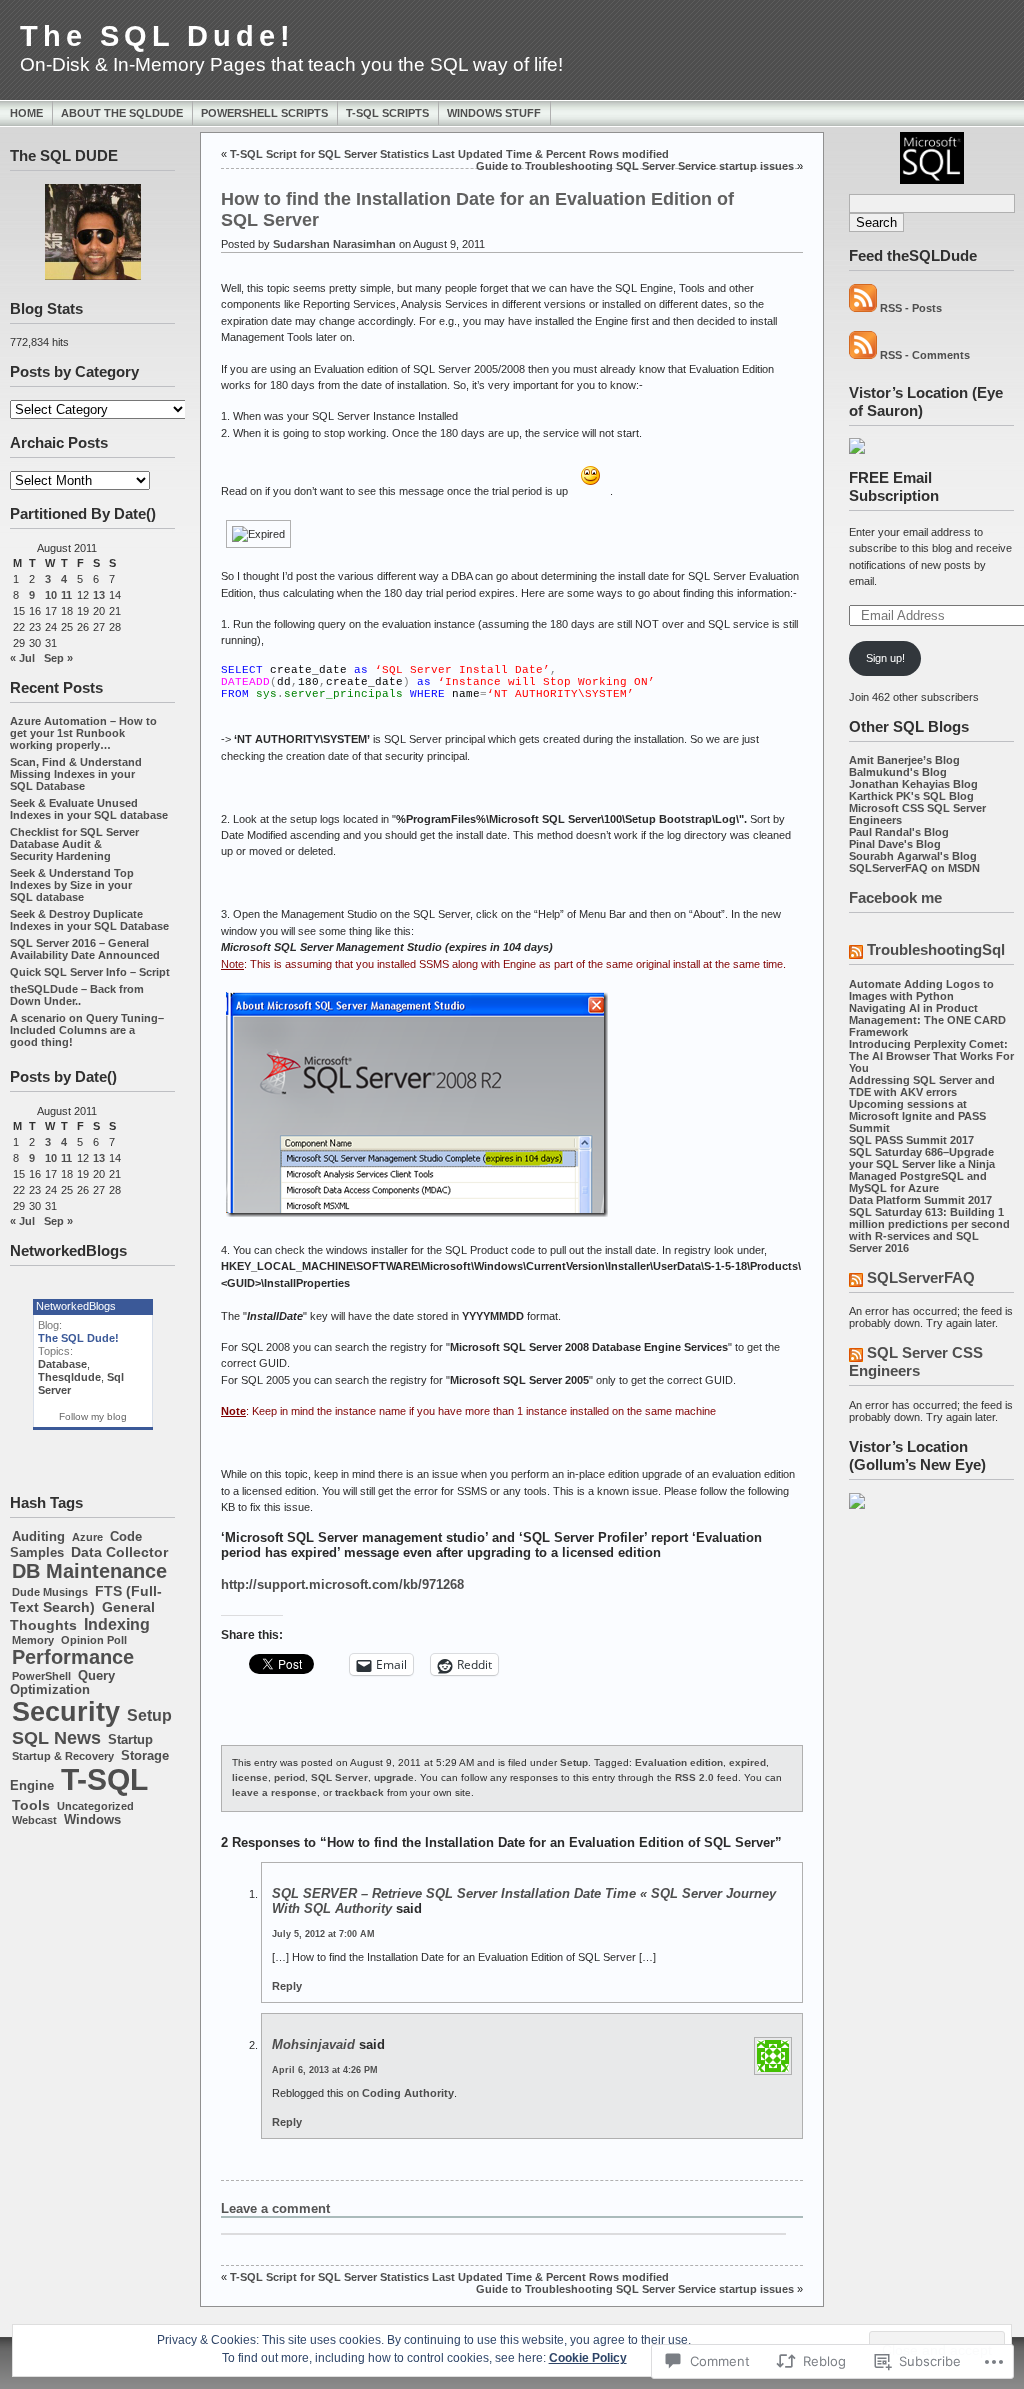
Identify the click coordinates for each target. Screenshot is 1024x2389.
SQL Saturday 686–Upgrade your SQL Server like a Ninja (922, 1158)
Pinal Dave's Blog (895, 844)
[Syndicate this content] (856, 953)
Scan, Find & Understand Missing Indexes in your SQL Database (76, 774)
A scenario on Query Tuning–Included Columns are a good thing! (87, 1030)
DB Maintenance (89, 1571)
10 (51, 595)
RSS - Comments (925, 355)
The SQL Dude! (157, 36)
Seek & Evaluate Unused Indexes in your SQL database (89, 809)
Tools (31, 1805)
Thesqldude (69, 1377)
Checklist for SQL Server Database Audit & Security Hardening (74, 844)
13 (99, 595)
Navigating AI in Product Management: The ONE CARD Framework (927, 1020)
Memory (33, 1640)
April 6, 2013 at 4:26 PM (325, 2070)
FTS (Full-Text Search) (86, 1599)
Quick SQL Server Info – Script (90, 972)
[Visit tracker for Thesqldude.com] (857, 1505)
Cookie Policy (588, 2358)
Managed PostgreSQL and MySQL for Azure (918, 1182)
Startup (130, 1740)
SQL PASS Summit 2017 (911, 1140)
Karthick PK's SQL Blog (911, 796)
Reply (287, 1986)
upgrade (394, 1777)
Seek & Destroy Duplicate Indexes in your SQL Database (89, 920)
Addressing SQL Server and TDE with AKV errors (922, 1086)
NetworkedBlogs (76, 1306)
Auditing (38, 1537)
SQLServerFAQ (921, 1277)
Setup (149, 1715)
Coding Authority (408, 2093)
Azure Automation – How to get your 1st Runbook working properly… (83, 733)
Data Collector (119, 1552)
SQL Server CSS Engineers (916, 1361)
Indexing (117, 1624)
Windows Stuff (494, 113)
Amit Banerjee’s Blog (904, 760)
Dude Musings (50, 1592)
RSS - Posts (911, 308)
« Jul (22, 658)
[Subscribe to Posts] (863, 308)
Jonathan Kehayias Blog (913, 784)
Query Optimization (62, 1683)
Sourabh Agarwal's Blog (913, 856)
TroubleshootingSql (936, 949)
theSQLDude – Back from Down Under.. (77, 995)
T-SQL (104, 1779)
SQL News (56, 1738)
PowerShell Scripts (264, 113)
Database (62, 1364)
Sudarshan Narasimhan (334, 244)
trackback (359, 1792)
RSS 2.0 (694, 1777)
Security (66, 1712)
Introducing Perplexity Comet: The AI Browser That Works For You (931, 1056)
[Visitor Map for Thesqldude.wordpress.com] (857, 450)
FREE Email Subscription (894, 486)
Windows (92, 1820)
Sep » (58, 658)
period (289, 1777)
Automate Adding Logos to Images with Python (921, 990)
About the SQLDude (122, 113)
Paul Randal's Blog (899, 832)
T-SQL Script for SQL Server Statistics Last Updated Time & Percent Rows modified (449, 154)
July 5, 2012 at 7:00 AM (323, 1934)
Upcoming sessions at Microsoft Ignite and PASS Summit (917, 1116)
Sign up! (885, 658)
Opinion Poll (94, 1640)
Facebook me (895, 897)
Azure (87, 1537)
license (250, 1777)
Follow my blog (93, 1416)
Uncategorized (95, 1806)
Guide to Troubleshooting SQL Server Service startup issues (635, 166)
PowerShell (41, 1676)
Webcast (34, 1820)
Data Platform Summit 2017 (920, 1200)
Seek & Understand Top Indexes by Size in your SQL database (72, 885)
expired (747, 1762)
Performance (73, 1657)
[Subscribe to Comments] (863, 355)
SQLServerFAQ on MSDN (914, 868)
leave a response (274, 1792)
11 (66, 595)
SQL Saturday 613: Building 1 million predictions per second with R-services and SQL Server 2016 (929, 1230)
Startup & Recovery (63, 1756)
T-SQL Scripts (387, 113)
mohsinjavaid (313, 2044)
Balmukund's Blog (898, 772)
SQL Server (339, 1777)
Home (26, 113)
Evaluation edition (679, 1762)
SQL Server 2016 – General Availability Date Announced (85, 949)
